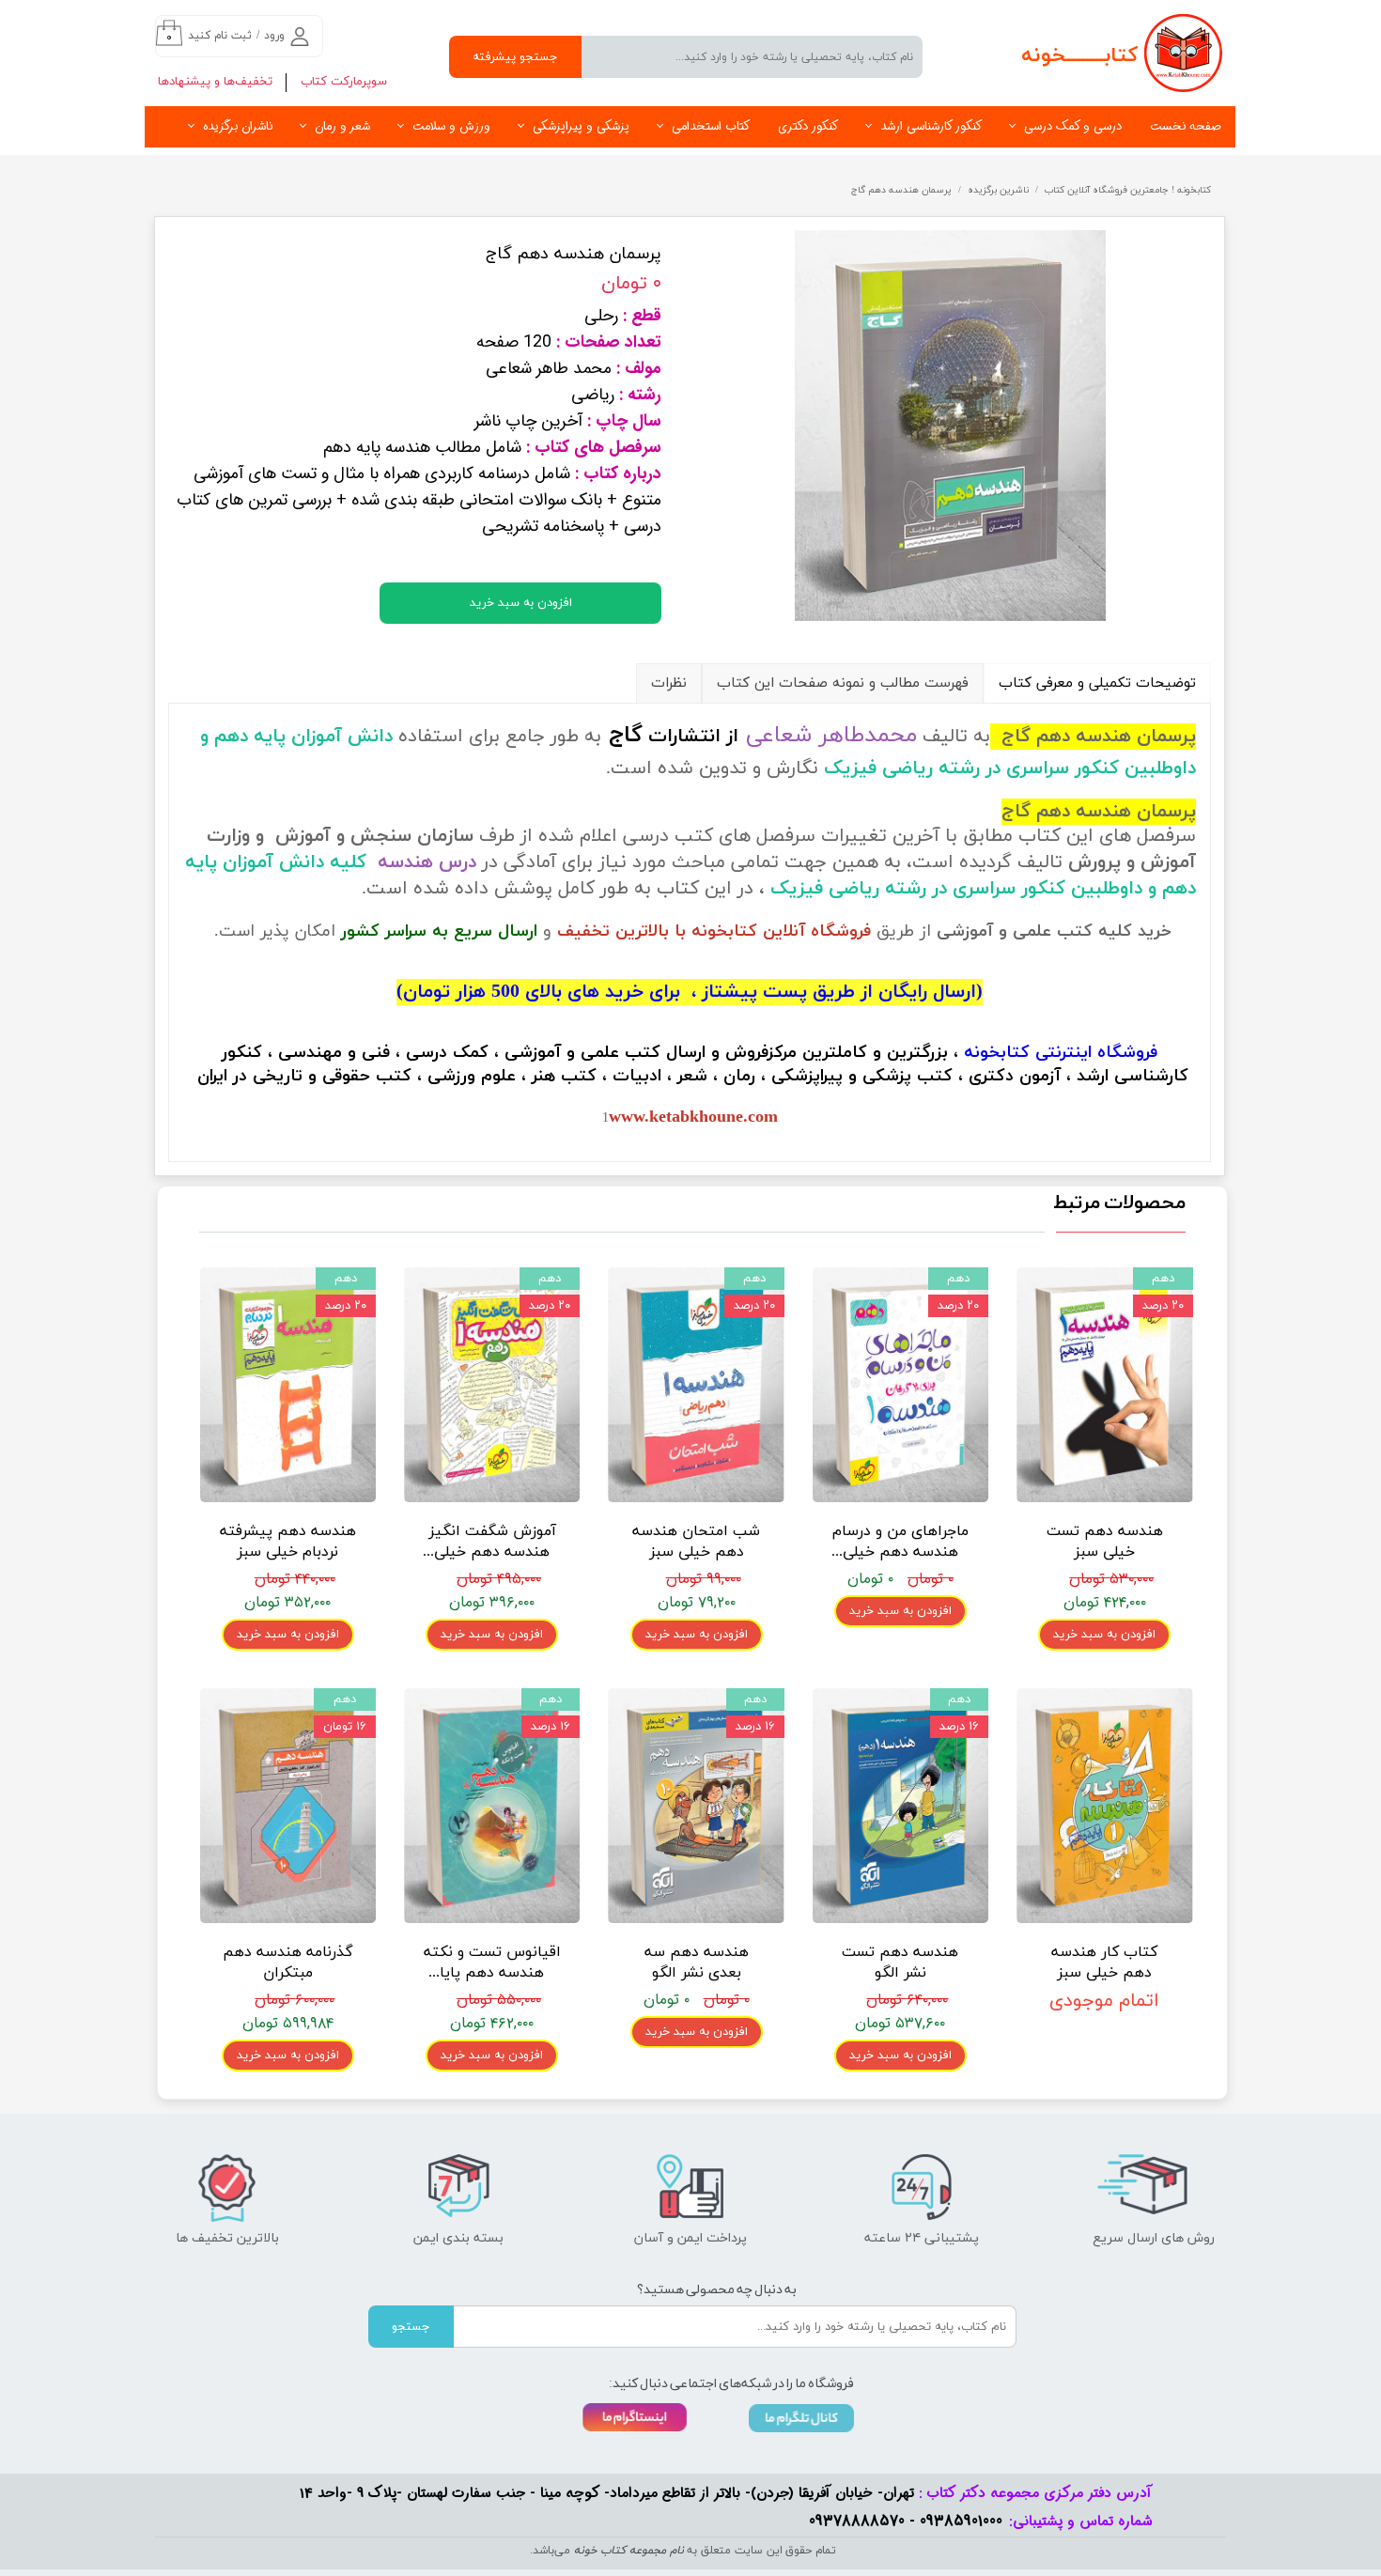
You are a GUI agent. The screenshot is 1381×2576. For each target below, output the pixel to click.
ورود (274, 36)
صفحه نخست (1186, 126)
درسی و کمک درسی (1073, 126)
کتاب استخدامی (711, 126)
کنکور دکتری (808, 126)
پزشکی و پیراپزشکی (581, 126)
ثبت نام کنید (220, 36)
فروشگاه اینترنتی (1096, 1053)
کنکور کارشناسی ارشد (931, 126)
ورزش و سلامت (451, 126)
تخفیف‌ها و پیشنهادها (215, 82)
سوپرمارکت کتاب (344, 82)
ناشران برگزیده (238, 126)
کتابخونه (997, 1053)
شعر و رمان (342, 126)
